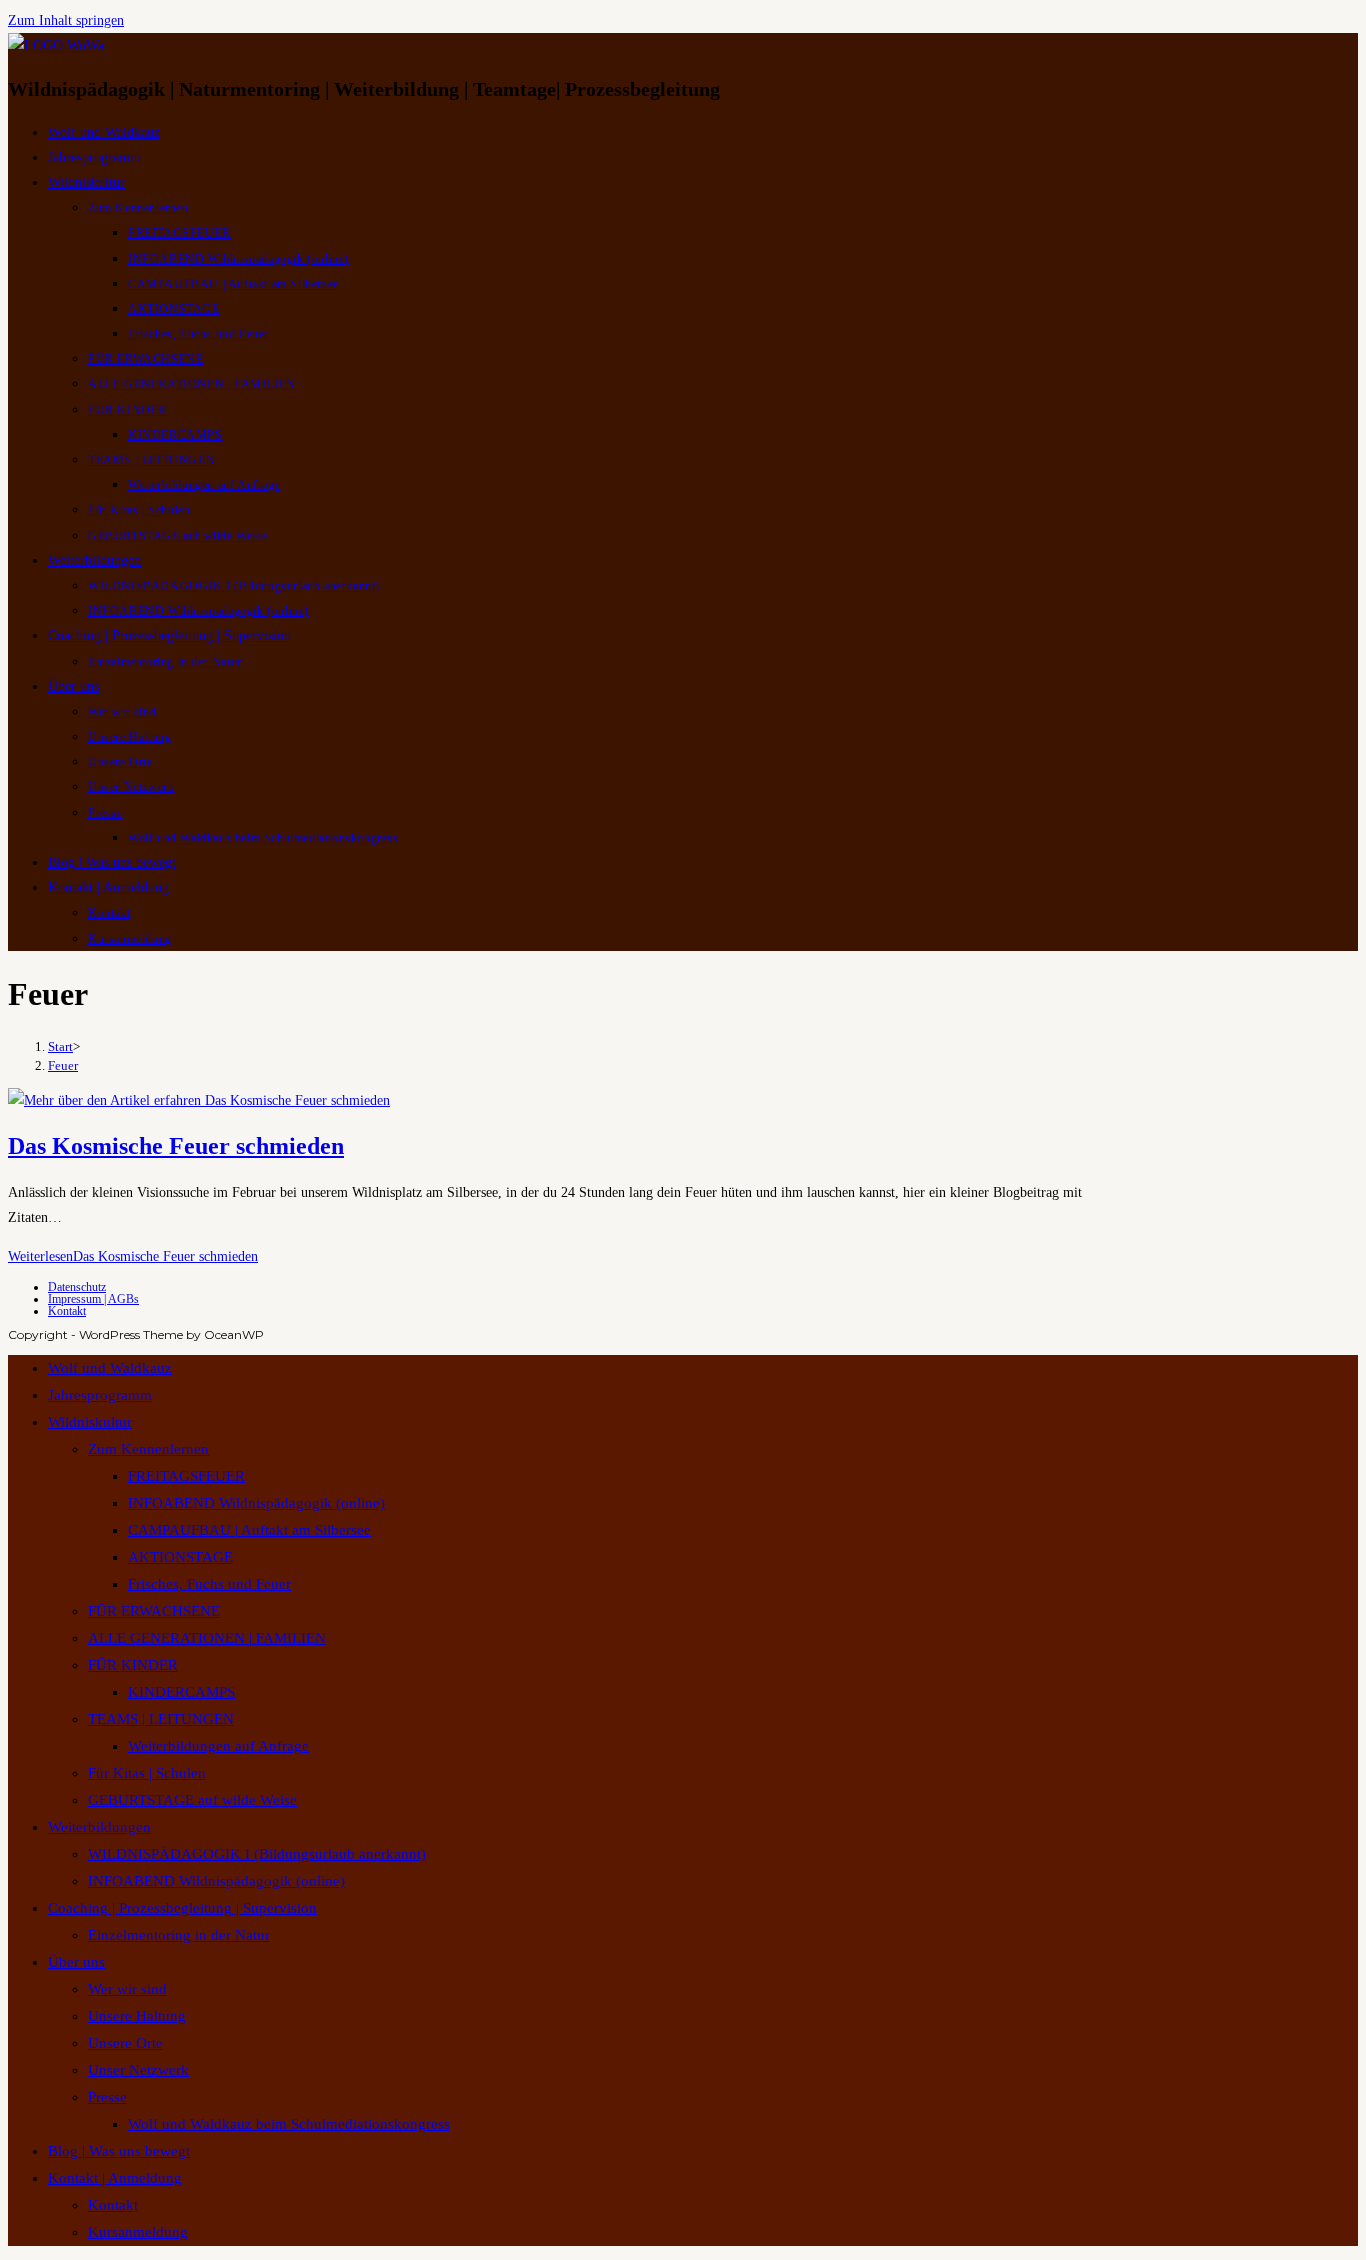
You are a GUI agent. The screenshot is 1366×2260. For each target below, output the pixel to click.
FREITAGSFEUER (186, 1476)
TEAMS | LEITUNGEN (161, 1719)
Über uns (76, 1962)
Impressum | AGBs (93, 1299)
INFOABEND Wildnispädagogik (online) (256, 1503)
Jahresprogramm (100, 1395)
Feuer (63, 1065)
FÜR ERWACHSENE (154, 1611)
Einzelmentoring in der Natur (179, 1935)
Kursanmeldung (138, 2232)
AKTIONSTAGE (180, 1557)
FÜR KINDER (133, 1665)
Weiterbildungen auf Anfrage (218, 1746)
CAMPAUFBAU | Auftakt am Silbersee (249, 1530)
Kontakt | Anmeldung (115, 2178)
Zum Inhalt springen (66, 20)
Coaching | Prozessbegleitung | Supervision (182, 1908)
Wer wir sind (127, 1989)
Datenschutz (77, 1287)
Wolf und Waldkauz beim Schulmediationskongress (289, 2124)
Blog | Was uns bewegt (119, 2151)
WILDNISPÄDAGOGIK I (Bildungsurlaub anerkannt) (257, 1854)
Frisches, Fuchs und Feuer (209, 1584)
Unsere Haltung (137, 2016)
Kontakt (67, 1311)
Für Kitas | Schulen (147, 1773)
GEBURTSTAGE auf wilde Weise (192, 1800)
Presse (107, 2097)
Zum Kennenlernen (148, 1449)
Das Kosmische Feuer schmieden (176, 1146)
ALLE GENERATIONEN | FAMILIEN (207, 1638)
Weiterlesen (133, 1256)
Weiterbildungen (99, 1827)
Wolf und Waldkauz (110, 1368)
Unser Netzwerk (138, 2070)
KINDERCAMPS (181, 1692)
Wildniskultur (90, 1422)
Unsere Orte (125, 2043)
